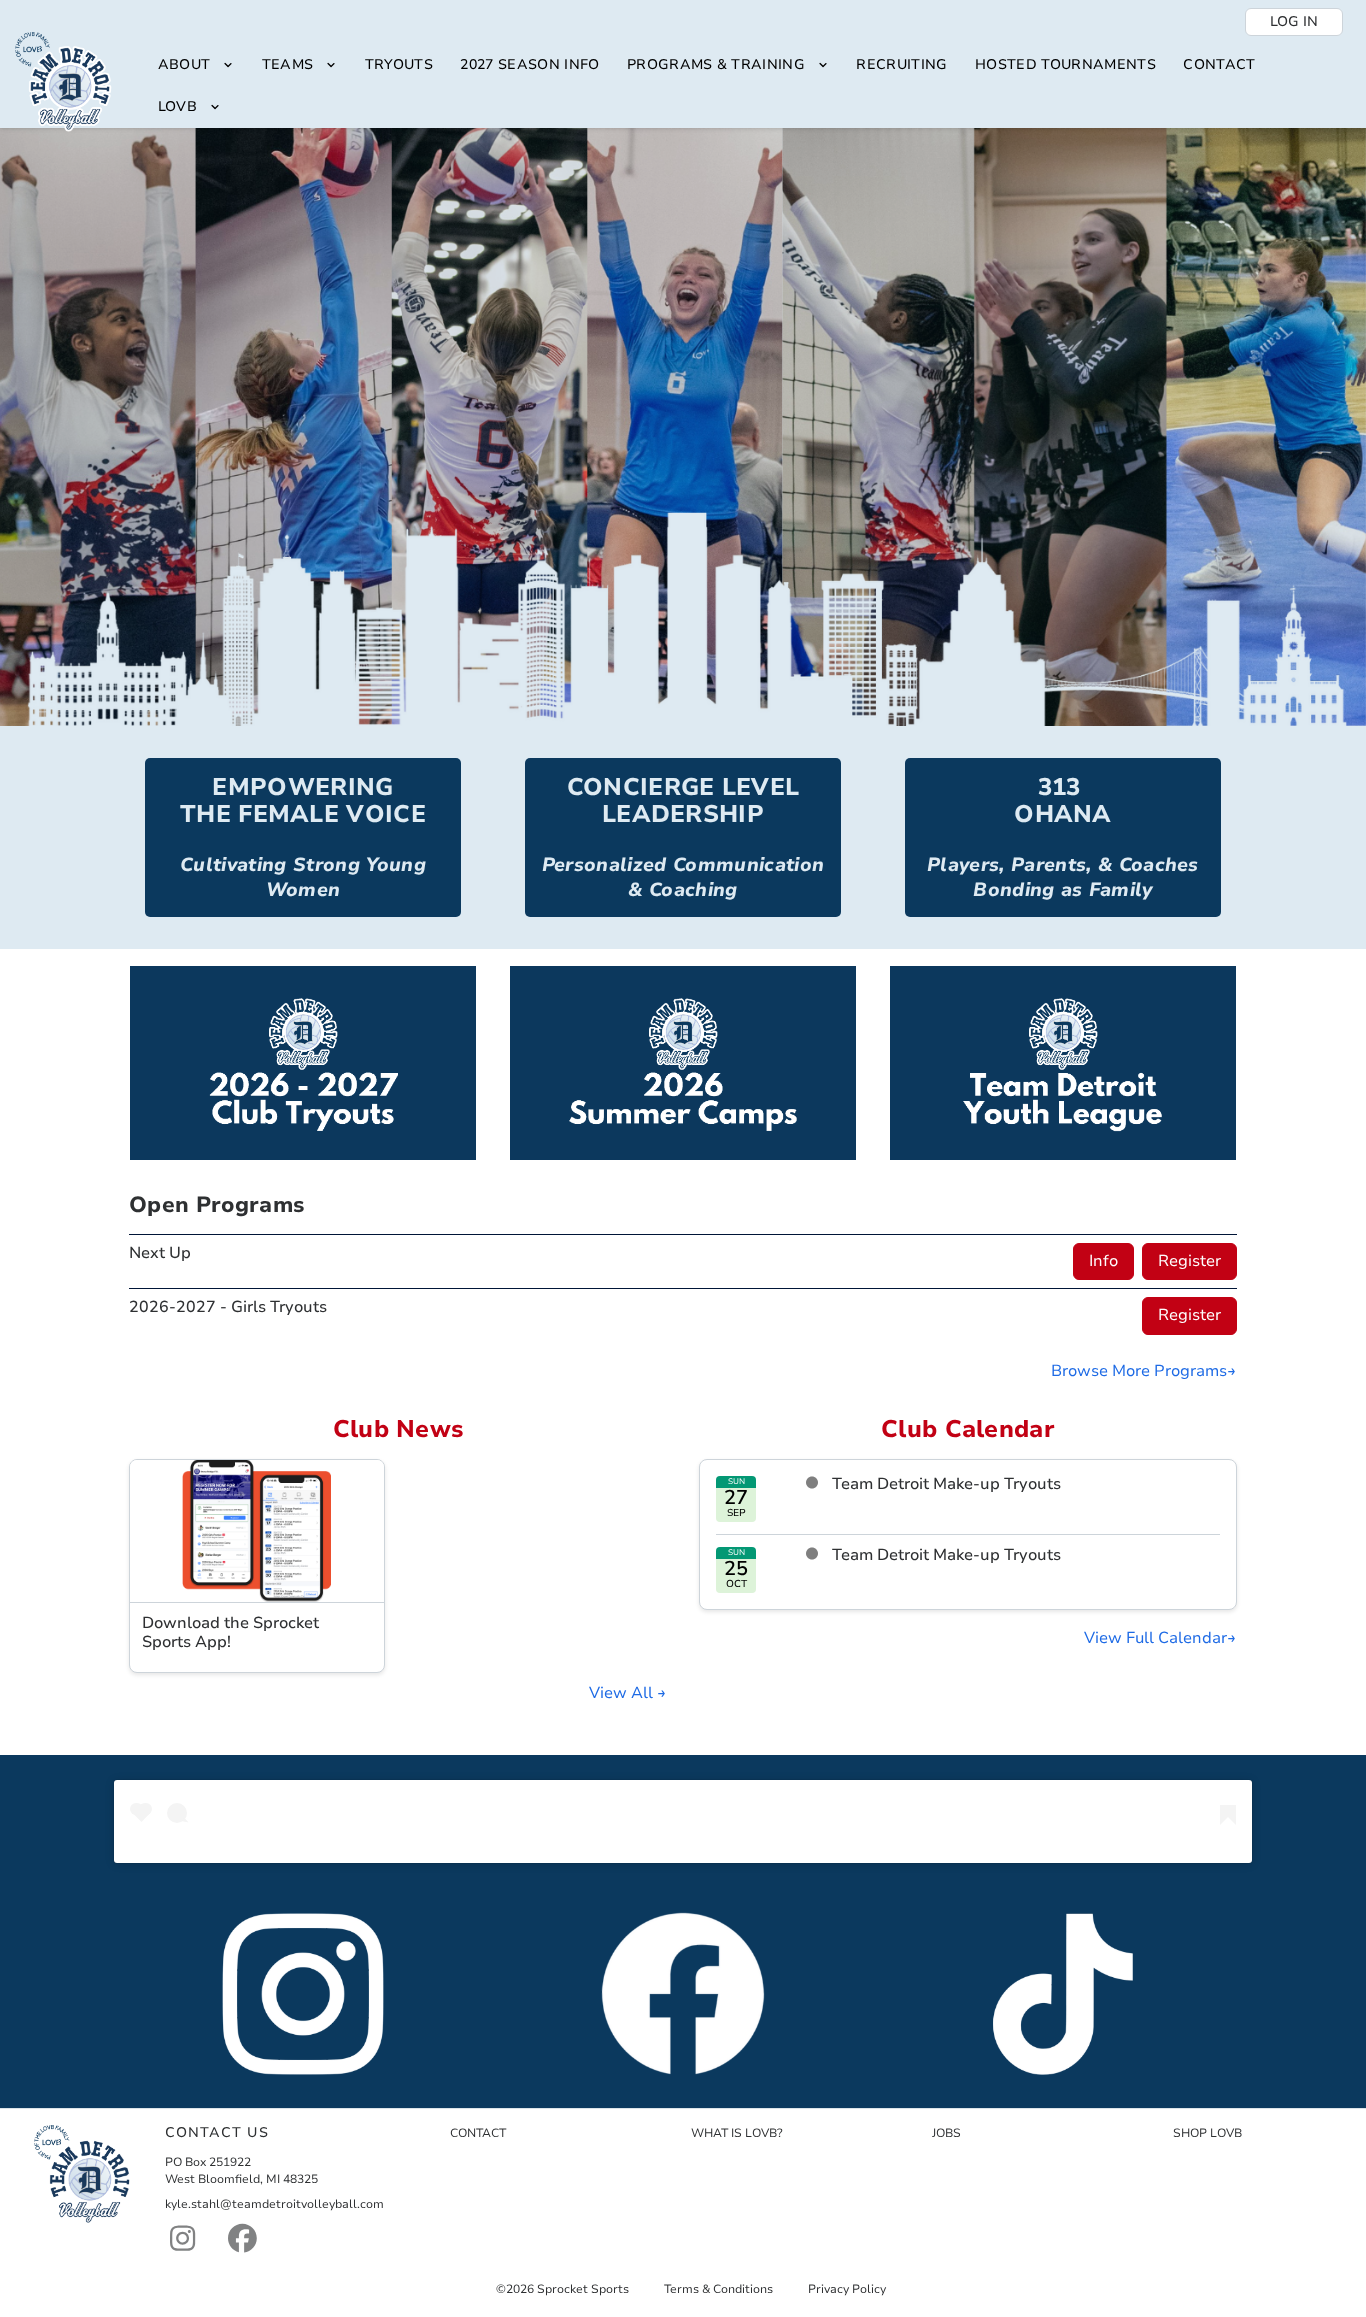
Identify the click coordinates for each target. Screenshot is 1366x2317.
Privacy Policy (847, 2289)
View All (623, 1693)
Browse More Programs (1139, 1371)
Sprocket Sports (583, 2289)
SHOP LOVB (1207, 2133)
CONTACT (478, 2133)
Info (1103, 1261)
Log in (1294, 21)
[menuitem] (196, 65)
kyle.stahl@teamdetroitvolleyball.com (274, 2204)
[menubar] (747, 86)
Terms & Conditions (718, 2289)
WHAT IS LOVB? (737, 2133)
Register (1189, 1261)
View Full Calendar (1155, 1638)
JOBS (946, 2133)
